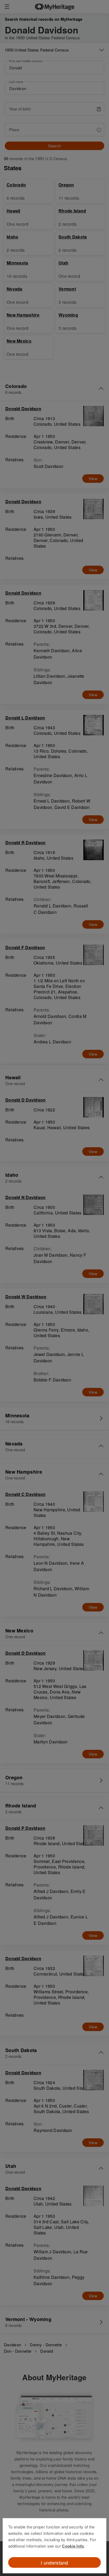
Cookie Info (73, 2546)
